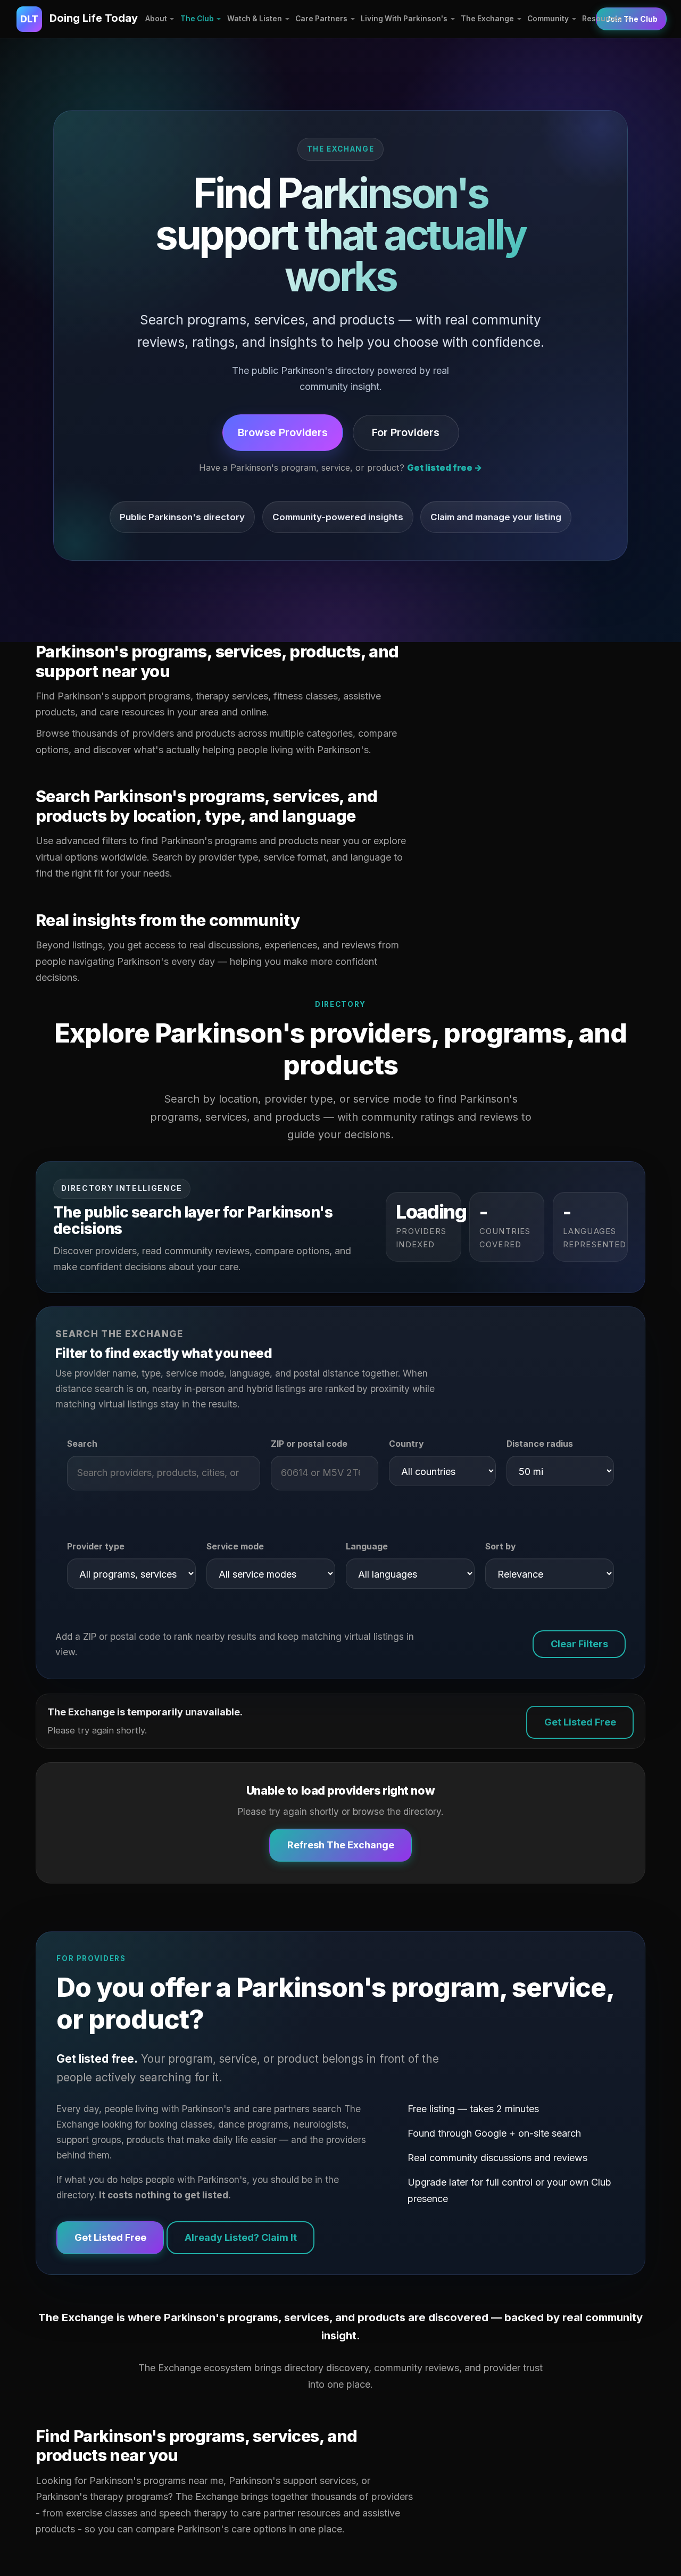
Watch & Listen (255, 19)
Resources (602, 19)
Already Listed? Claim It (241, 2237)
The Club (197, 19)
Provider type (96, 1547)
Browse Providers (283, 432)
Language (367, 1547)
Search (82, 1444)
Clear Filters (579, 1644)
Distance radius (540, 1444)
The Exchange (487, 19)
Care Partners (321, 19)
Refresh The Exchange (341, 1845)
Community (548, 19)
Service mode (235, 1547)
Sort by (501, 1547)
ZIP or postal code (309, 1444)
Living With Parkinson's (404, 19)
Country (406, 1444)
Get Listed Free (580, 1722)
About (156, 19)
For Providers (406, 432)
